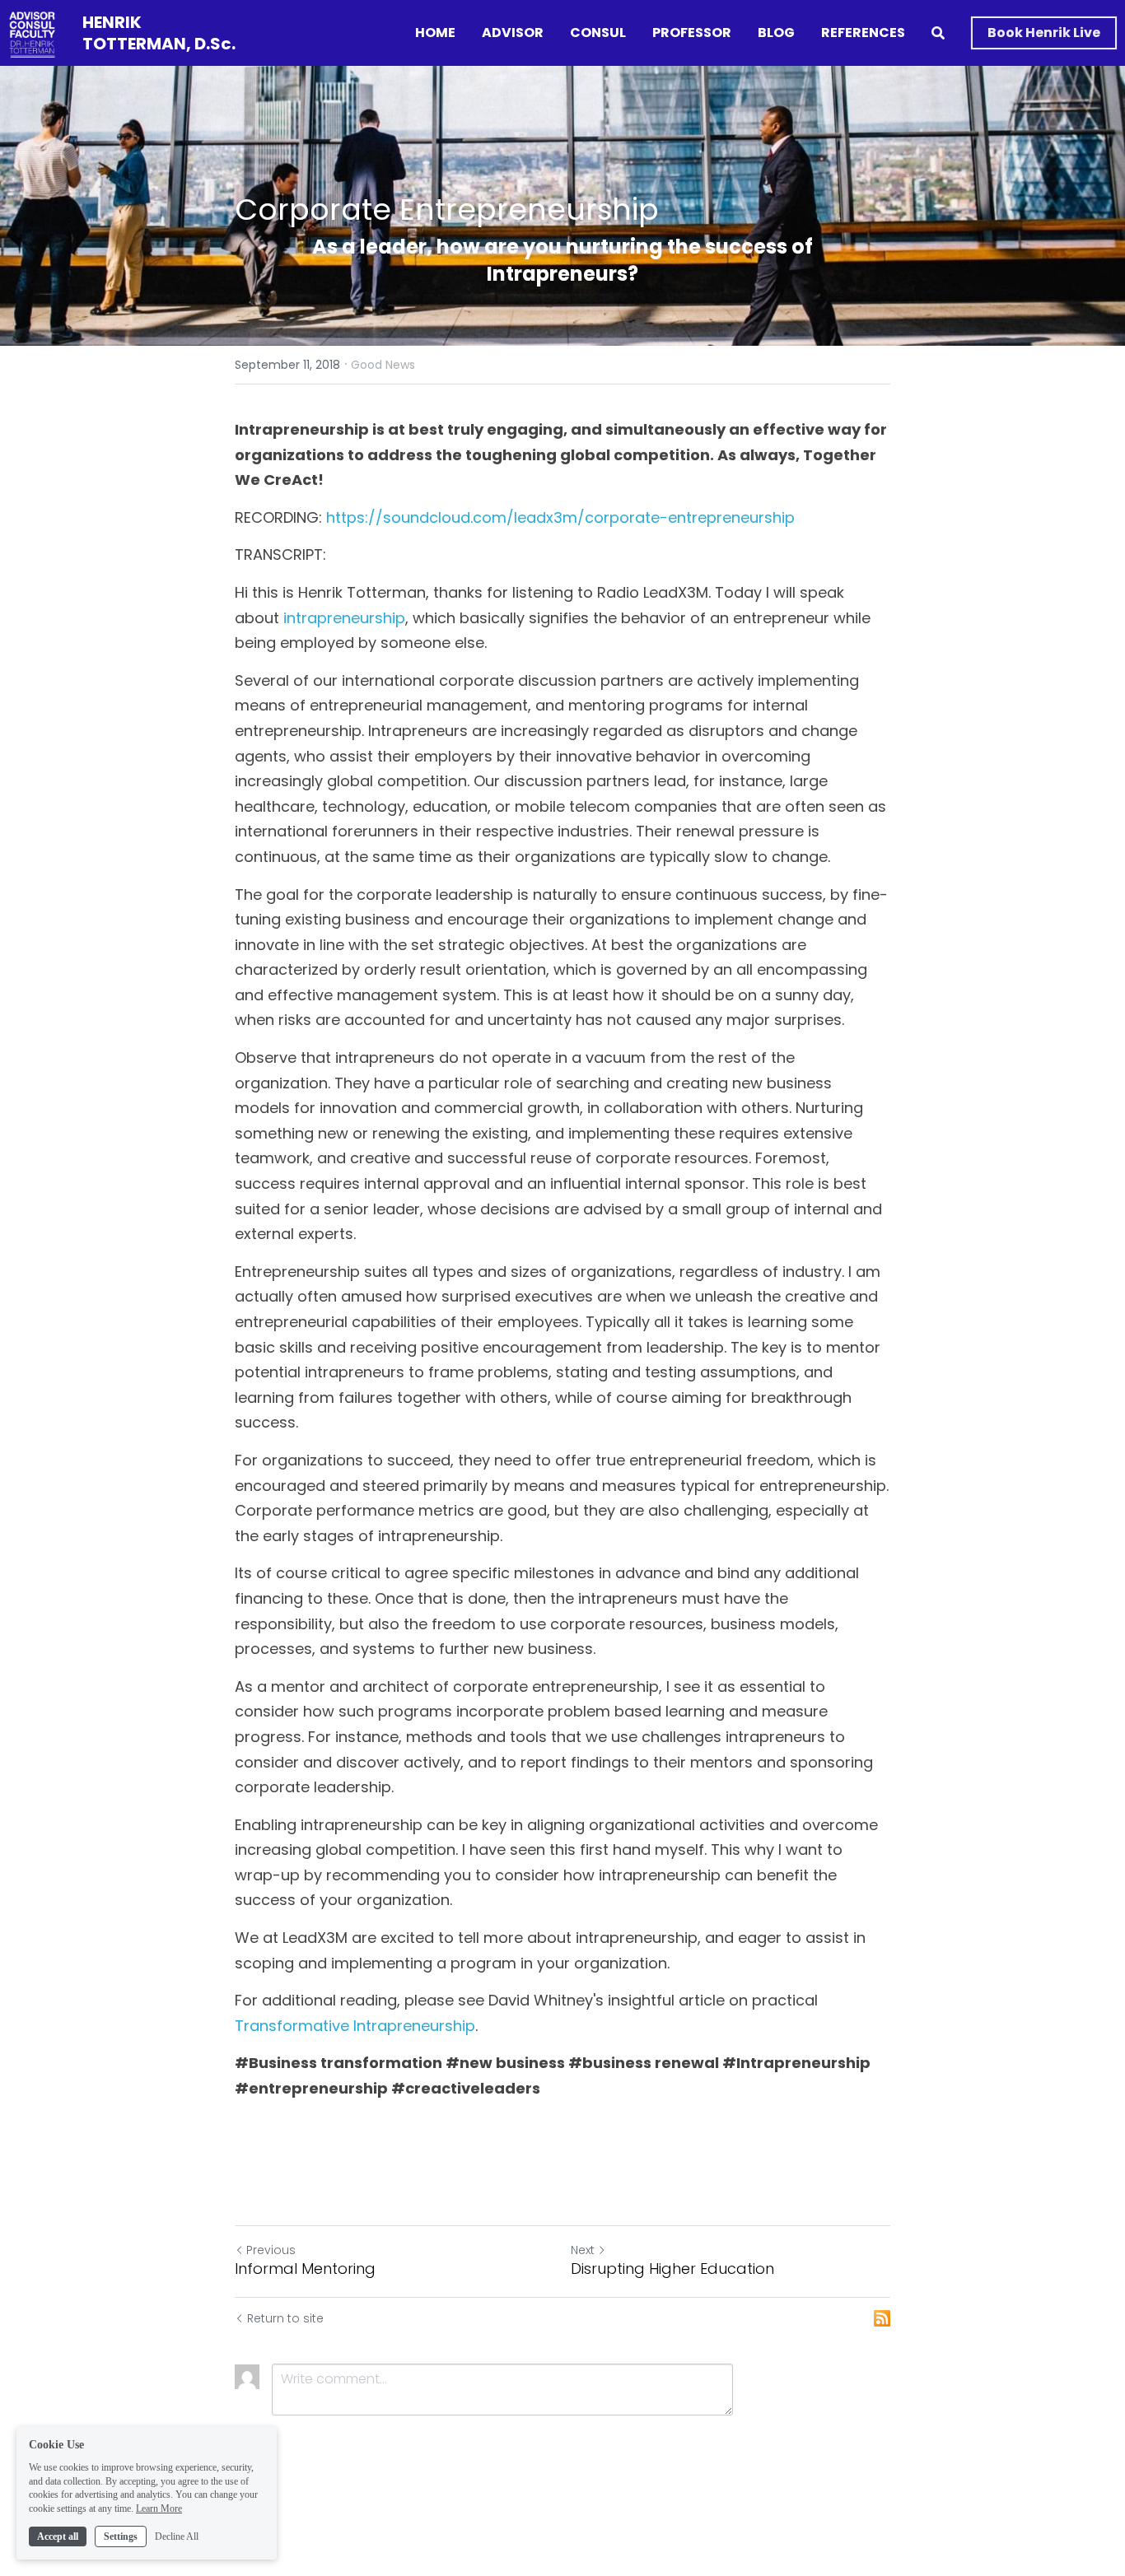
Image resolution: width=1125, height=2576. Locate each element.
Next (583, 2250)
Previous (271, 2250)
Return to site (285, 2318)
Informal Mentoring (305, 2269)
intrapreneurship (344, 618)
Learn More (159, 2508)
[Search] (938, 33)
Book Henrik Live (1044, 33)
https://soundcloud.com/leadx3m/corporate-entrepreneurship (560, 517)
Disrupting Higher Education (672, 2269)
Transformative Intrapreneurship (355, 2026)
